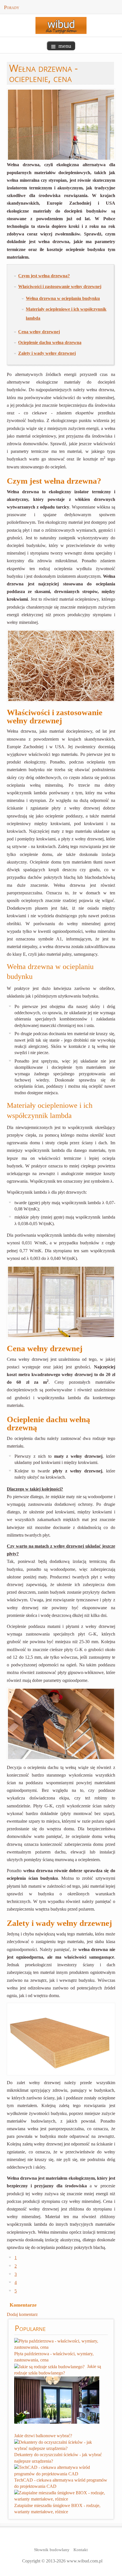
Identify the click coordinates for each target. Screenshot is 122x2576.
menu (65, 46)
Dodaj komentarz (22, 2314)
